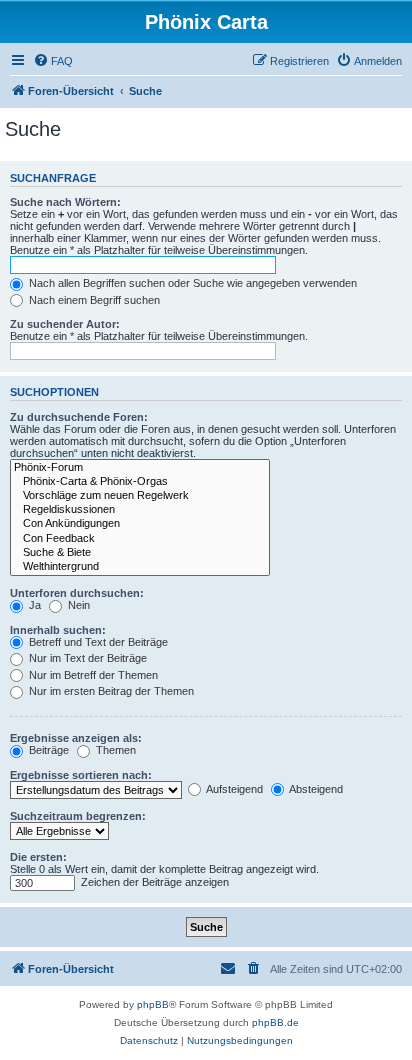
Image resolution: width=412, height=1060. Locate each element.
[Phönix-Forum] (140, 468)
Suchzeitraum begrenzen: (78, 816)
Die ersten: (38, 857)
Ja (33, 605)
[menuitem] (53, 61)
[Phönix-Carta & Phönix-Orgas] (140, 482)
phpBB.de (275, 1022)
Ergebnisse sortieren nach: (81, 775)
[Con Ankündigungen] (140, 524)
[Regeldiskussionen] (140, 510)
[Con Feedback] (140, 539)
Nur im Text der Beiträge (86, 658)
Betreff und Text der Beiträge (97, 642)
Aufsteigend (233, 789)
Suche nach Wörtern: (65, 202)
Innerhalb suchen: (58, 630)
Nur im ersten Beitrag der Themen (110, 691)
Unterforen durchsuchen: (77, 593)
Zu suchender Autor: (65, 324)
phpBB (153, 1004)
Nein (77, 605)
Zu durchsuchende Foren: (79, 417)
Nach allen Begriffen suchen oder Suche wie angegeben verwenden (191, 283)
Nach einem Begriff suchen (93, 300)
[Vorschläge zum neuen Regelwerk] (140, 496)
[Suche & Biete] (140, 553)
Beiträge (47, 750)
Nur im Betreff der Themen (92, 675)
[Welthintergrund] (140, 567)
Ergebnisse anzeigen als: (76, 738)
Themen (114, 750)
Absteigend (315, 789)
